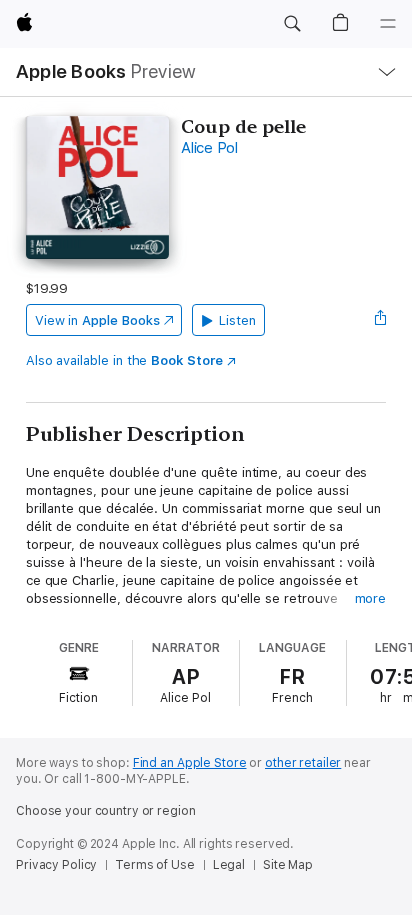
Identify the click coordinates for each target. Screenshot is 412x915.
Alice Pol (209, 148)
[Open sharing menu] (380, 320)
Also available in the (124, 360)
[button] (292, 24)
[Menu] (388, 24)
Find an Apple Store (190, 763)
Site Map (288, 865)
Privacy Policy (56, 865)
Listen (237, 320)
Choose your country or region (106, 811)
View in (97, 320)
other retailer (303, 763)
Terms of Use (155, 865)
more (371, 598)
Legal (229, 865)
